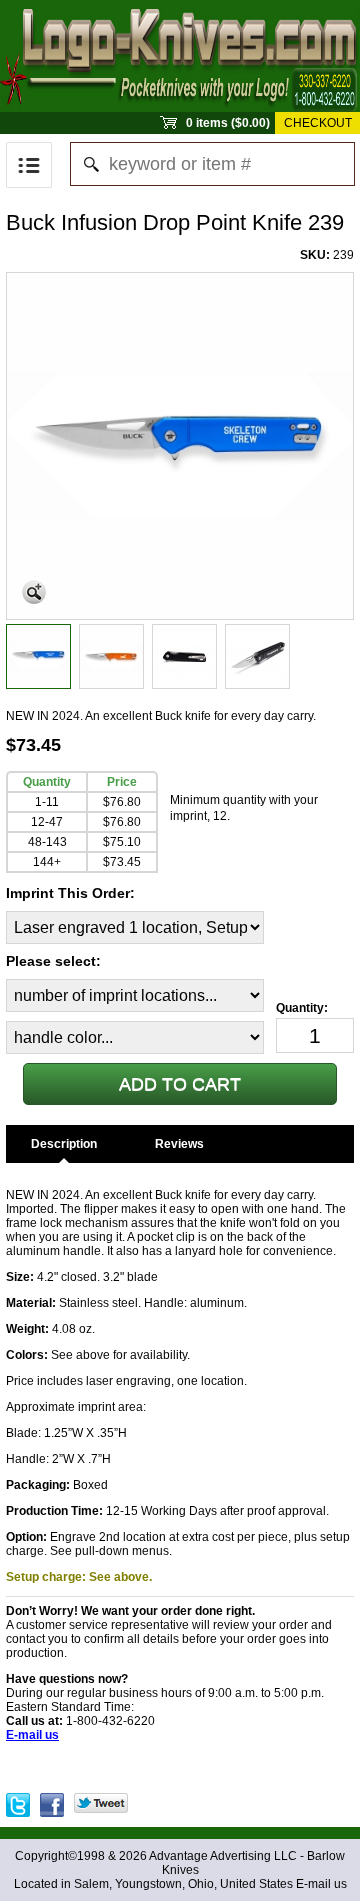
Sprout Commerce (180, 56)
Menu (29, 165)
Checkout (318, 123)
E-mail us (321, 1884)
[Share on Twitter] (101, 1800)
